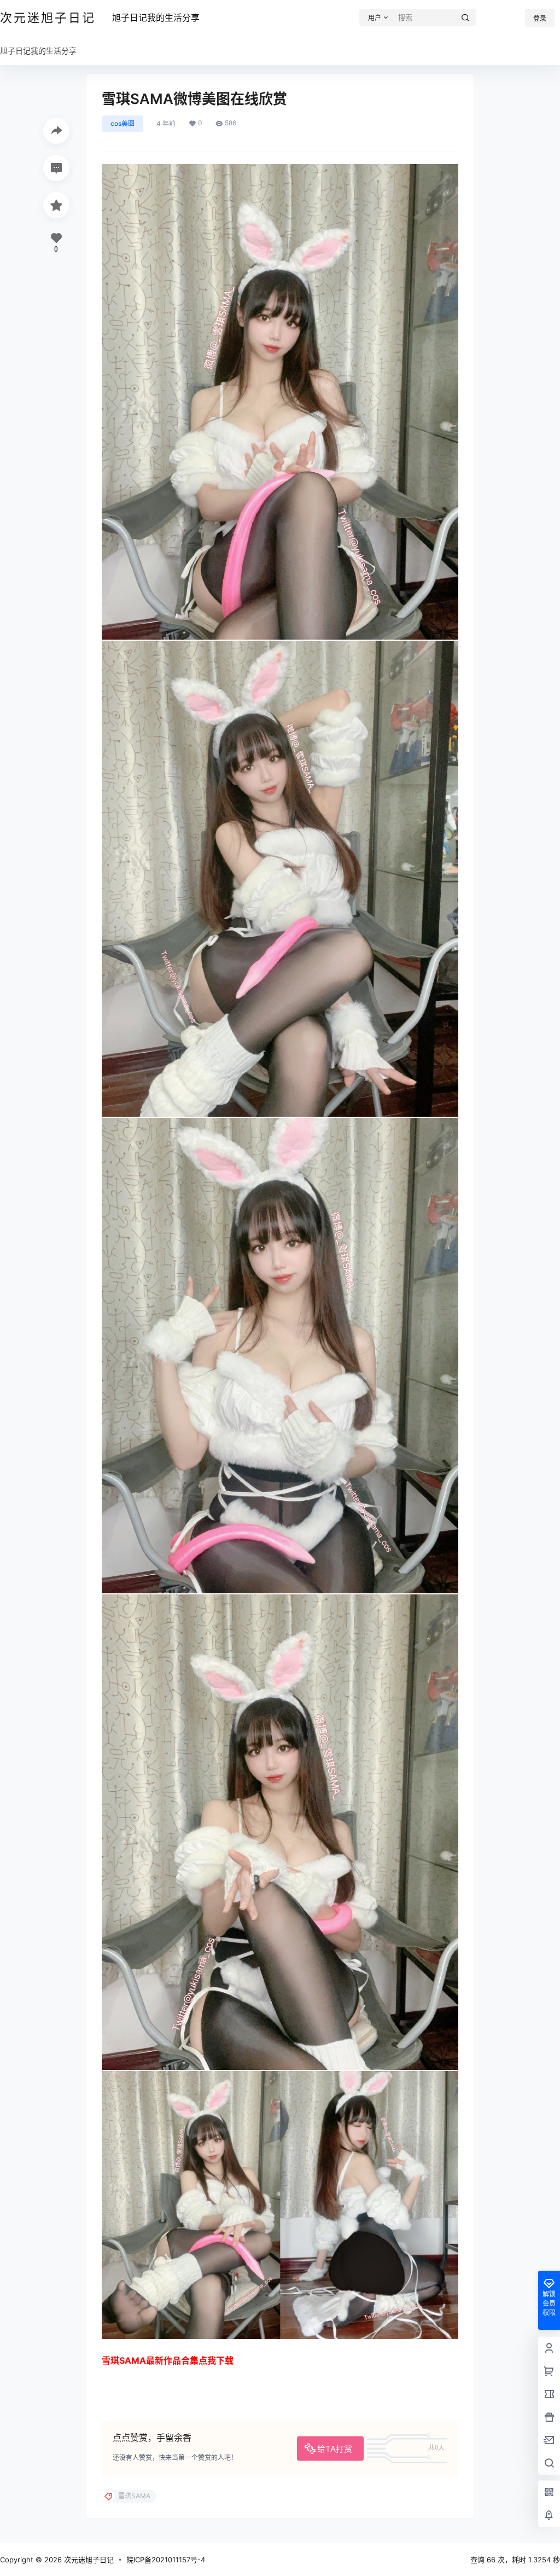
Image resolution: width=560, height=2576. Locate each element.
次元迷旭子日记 (88, 2560)
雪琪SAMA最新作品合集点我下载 (168, 2360)
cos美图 (122, 123)
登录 (540, 18)
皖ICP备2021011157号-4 (166, 2560)
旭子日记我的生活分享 (156, 18)
